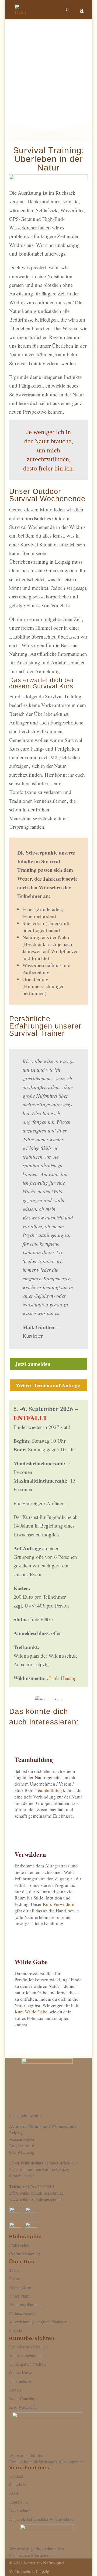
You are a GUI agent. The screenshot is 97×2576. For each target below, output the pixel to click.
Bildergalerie (20, 2287)
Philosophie (19, 2245)
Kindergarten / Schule (28, 2364)
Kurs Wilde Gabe (31, 2012)
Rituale (15, 2390)
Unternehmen (21, 2381)
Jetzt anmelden (33, 1364)
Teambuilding (49, 1790)
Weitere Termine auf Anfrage (48, 1385)
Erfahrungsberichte (25, 2304)
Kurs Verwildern (59, 1904)
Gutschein (18, 2485)
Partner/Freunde (23, 2313)
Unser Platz (19, 2296)
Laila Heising (63, 1678)
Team (14, 2270)
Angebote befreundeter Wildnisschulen (42, 2519)
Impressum (18, 2502)
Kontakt (16, 2476)
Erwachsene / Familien (28, 2347)
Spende (15, 2330)
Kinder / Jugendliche (27, 2355)
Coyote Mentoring (25, 2253)
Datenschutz (20, 2510)
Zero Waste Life (23, 2407)
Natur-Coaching (23, 2398)
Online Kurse (21, 2373)
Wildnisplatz (32, 2163)
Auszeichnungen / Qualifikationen (38, 2322)
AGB (14, 2493)
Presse (15, 2279)
